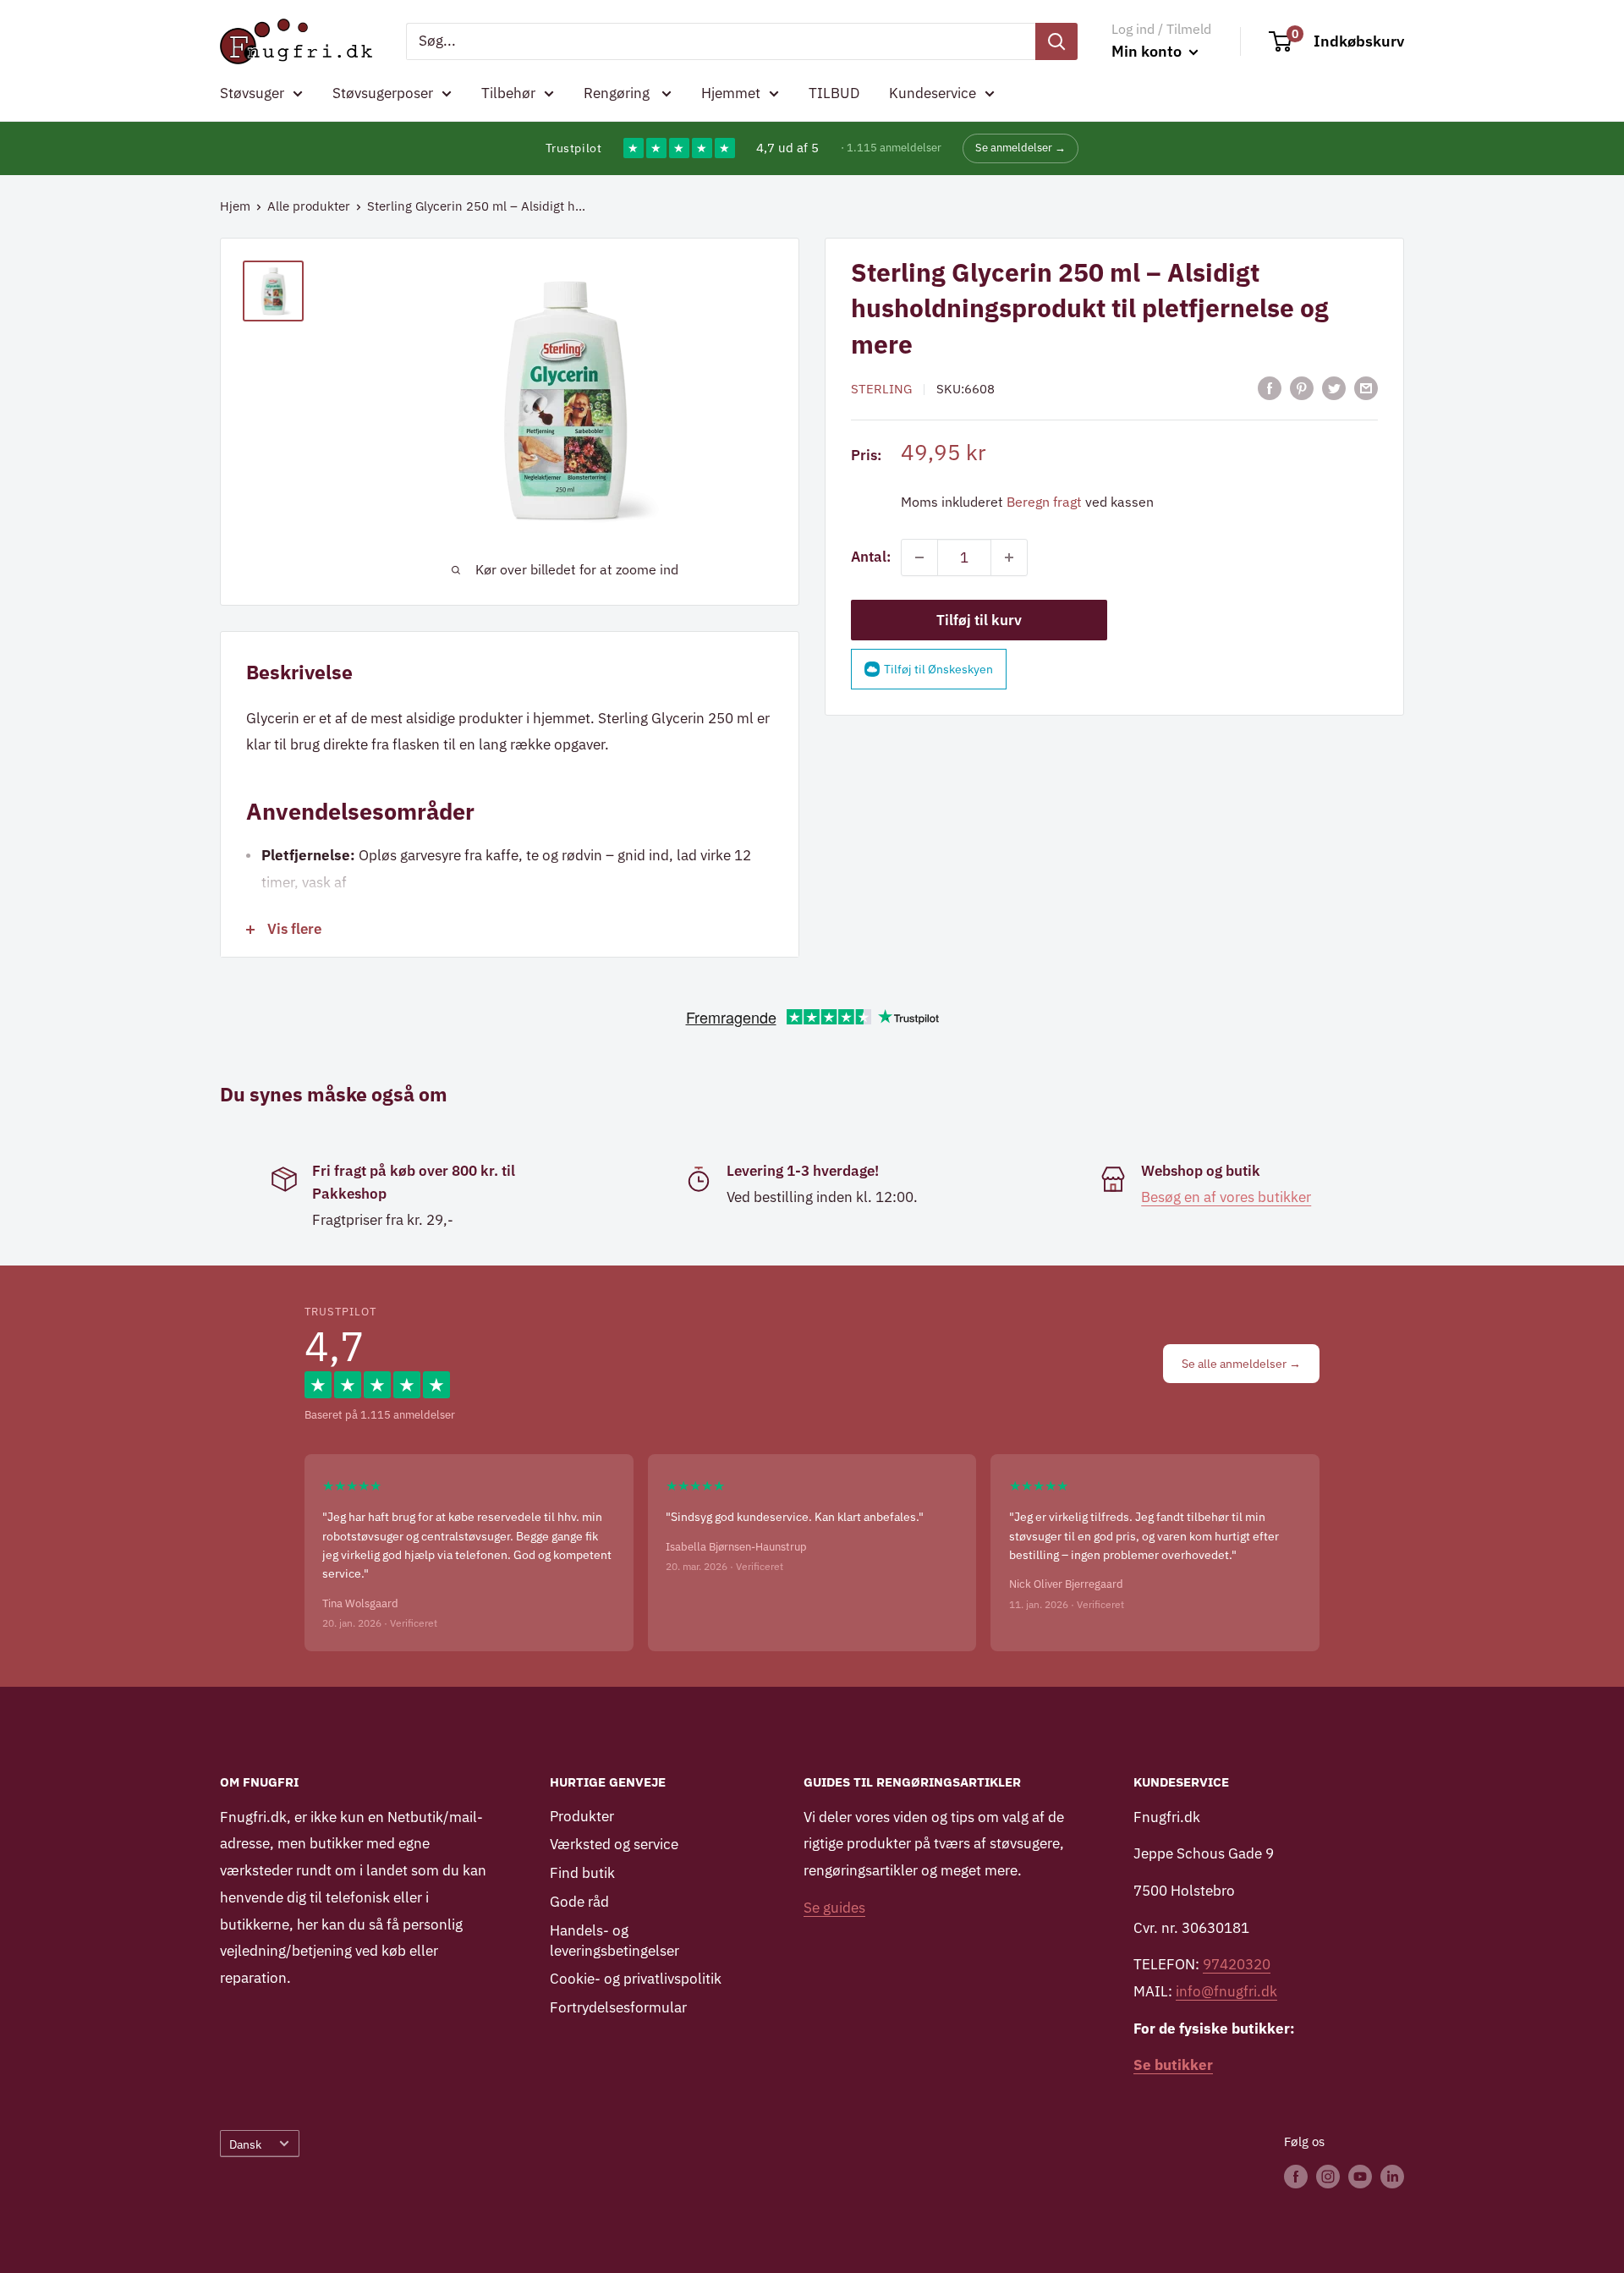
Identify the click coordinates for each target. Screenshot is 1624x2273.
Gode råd (579, 1902)
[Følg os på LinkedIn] (1392, 2176)
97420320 (1237, 1964)
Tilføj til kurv (979, 620)
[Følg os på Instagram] (1328, 2176)
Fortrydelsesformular (618, 2007)
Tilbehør (508, 93)
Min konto (1148, 51)
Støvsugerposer (383, 93)
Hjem (235, 206)
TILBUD (834, 93)
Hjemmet (731, 93)
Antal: (871, 557)
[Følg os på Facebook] (1296, 2176)
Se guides (834, 1908)
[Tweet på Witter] (1334, 388)
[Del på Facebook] (1270, 388)
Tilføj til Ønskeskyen (938, 669)
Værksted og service (614, 1844)
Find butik (582, 1873)
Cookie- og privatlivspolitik (636, 1979)
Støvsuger (252, 93)
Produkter (582, 1816)
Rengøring (618, 93)
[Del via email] (1366, 388)
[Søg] (1056, 41)
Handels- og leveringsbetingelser (614, 1941)
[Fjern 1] (919, 557)
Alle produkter (309, 206)
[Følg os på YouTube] (1360, 2176)
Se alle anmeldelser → (1241, 1364)
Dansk (245, 2144)
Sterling (881, 389)
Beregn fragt (1044, 502)
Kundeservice (933, 93)
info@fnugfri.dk (1226, 1991)
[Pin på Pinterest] (1302, 388)
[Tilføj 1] (1009, 557)
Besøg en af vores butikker (1226, 1197)
